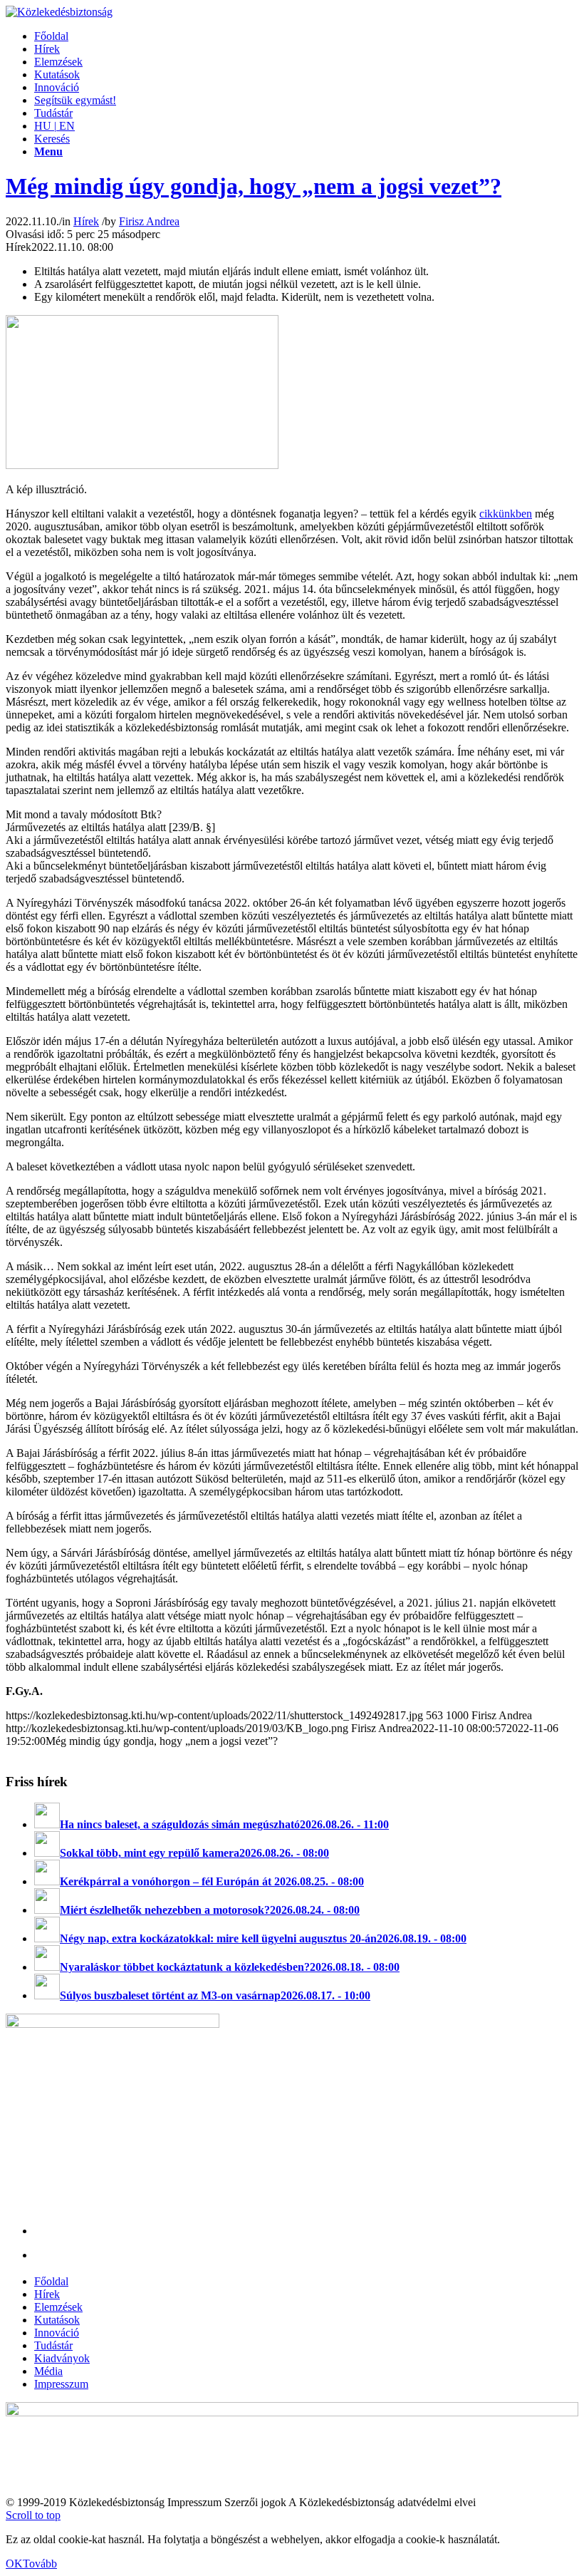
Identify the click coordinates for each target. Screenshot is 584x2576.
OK (14, 2564)
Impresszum (61, 2384)
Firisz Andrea (149, 221)
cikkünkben (506, 514)
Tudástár (53, 2345)
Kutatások (57, 2320)
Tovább (40, 2564)
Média (48, 2371)
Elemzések (58, 2307)
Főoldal (51, 2281)
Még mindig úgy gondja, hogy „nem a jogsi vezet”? (254, 186)
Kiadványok (62, 2358)
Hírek (86, 221)
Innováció (57, 2333)
